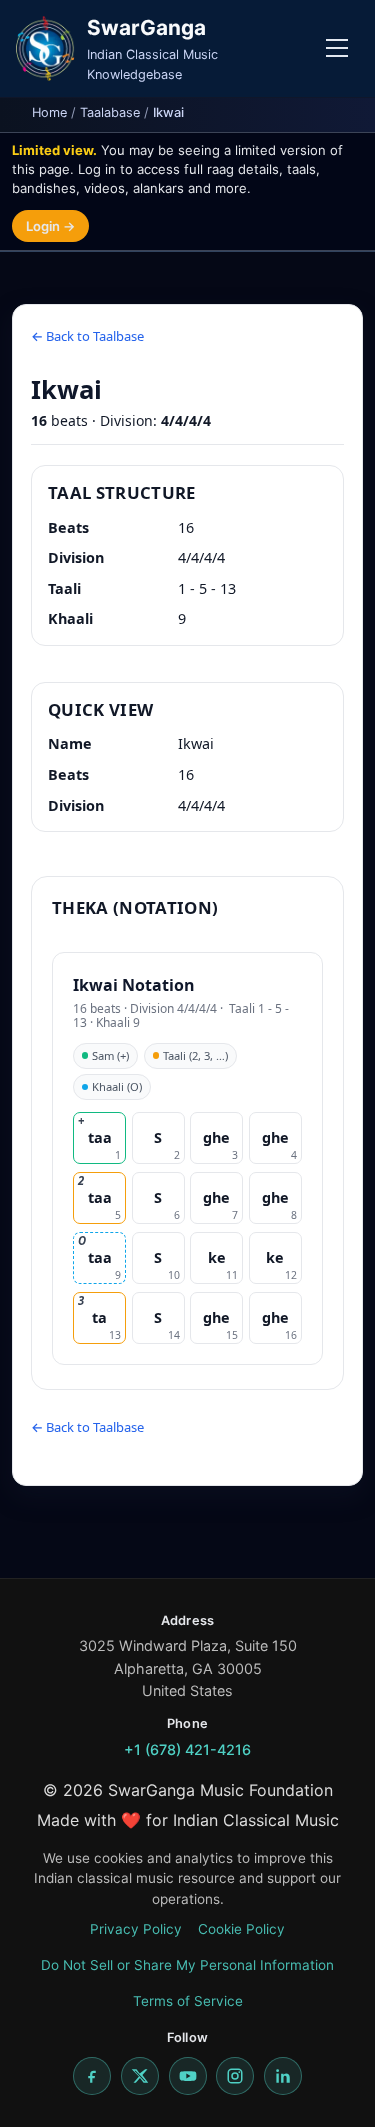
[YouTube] (188, 2076)
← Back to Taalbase (87, 336)
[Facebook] (92, 2076)
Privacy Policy (136, 1929)
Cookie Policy (241, 1929)
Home (49, 112)
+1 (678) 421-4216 (187, 1749)
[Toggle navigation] (337, 48)
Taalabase (110, 112)
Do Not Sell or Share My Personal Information (187, 1965)
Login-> (50, 226)
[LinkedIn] (283, 2076)
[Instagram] (235, 2076)
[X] (140, 2076)
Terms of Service (188, 2001)
